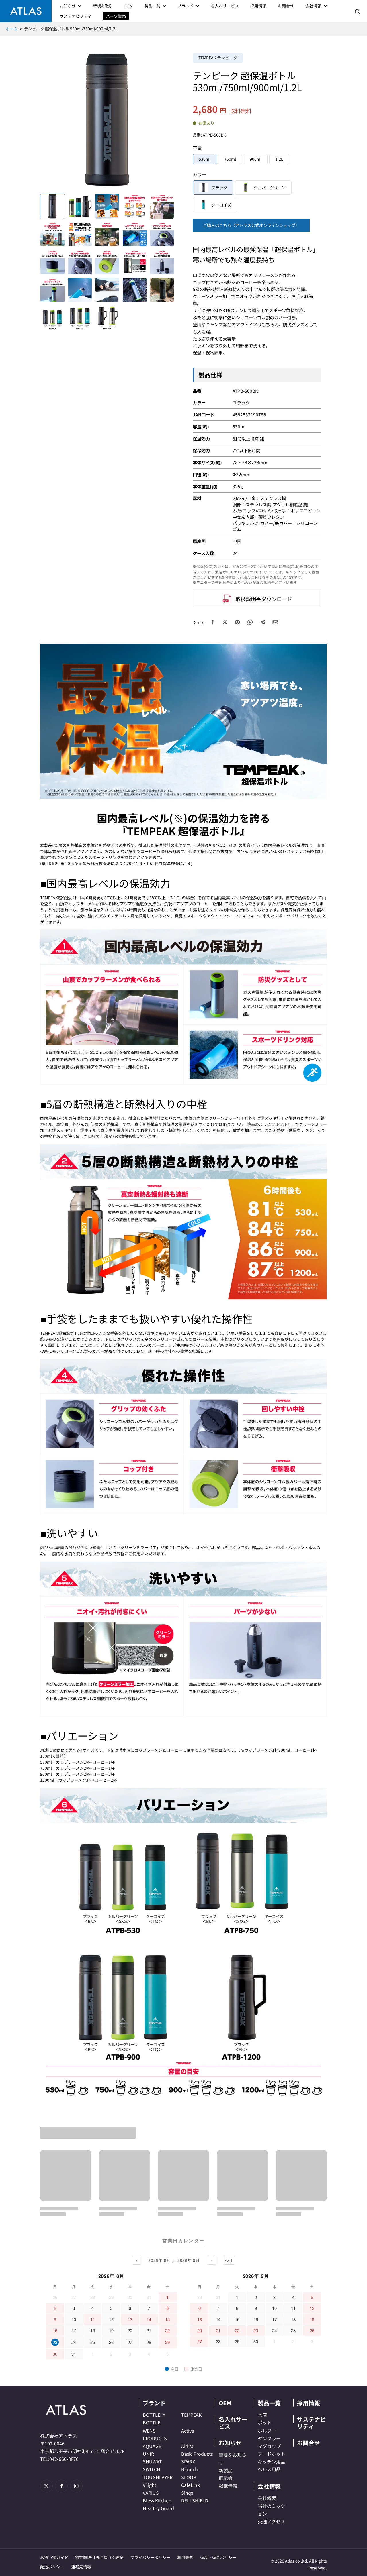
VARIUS (151, 2493)
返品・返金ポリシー (218, 2557)
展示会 (226, 2478)
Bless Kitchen (157, 2500)
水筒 (262, 2415)
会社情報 (269, 2486)
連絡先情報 (81, 2567)
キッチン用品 (272, 2461)
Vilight (150, 2485)
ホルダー (267, 2431)
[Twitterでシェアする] (225, 622)
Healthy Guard (158, 2508)
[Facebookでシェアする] (212, 622)
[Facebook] (61, 2486)
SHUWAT (152, 2461)
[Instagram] (76, 2486)
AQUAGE (152, 2446)
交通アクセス (271, 2521)
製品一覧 (269, 2403)
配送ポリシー (52, 2567)
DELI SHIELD (195, 2500)
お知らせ (230, 2443)
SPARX (188, 2461)
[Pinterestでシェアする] (237, 622)
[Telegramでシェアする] (263, 622)
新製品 (226, 2470)
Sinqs (187, 2493)
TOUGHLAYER (158, 2477)
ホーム (12, 29)
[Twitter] (46, 2486)
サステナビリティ (311, 2423)
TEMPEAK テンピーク (218, 58)
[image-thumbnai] (52, 206)
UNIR (148, 2454)
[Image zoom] (107, 120)
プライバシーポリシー (150, 2557)
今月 (229, 2260)
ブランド (154, 2403)
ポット (265, 2422)
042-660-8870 (64, 2459)
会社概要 (267, 2498)
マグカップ (269, 2446)
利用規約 (185, 2557)
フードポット (272, 2454)
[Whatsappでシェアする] (250, 622)
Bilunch (190, 2469)
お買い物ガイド (54, 2557)
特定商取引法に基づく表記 (99, 2557)
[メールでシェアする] (275, 622)
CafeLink (191, 2485)
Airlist (187, 2446)
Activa (188, 2431)
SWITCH (152, 2469)
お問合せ (309, 2443)
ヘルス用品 (269, 2469)
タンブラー (269, 2438)
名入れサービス (233, 2423)
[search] (357, 11)
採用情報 (309, 2403)
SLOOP (189, 2477)
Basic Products (197, 2454)
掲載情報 (228, 2486)
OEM (225, 2403)
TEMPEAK (191, 2415)
